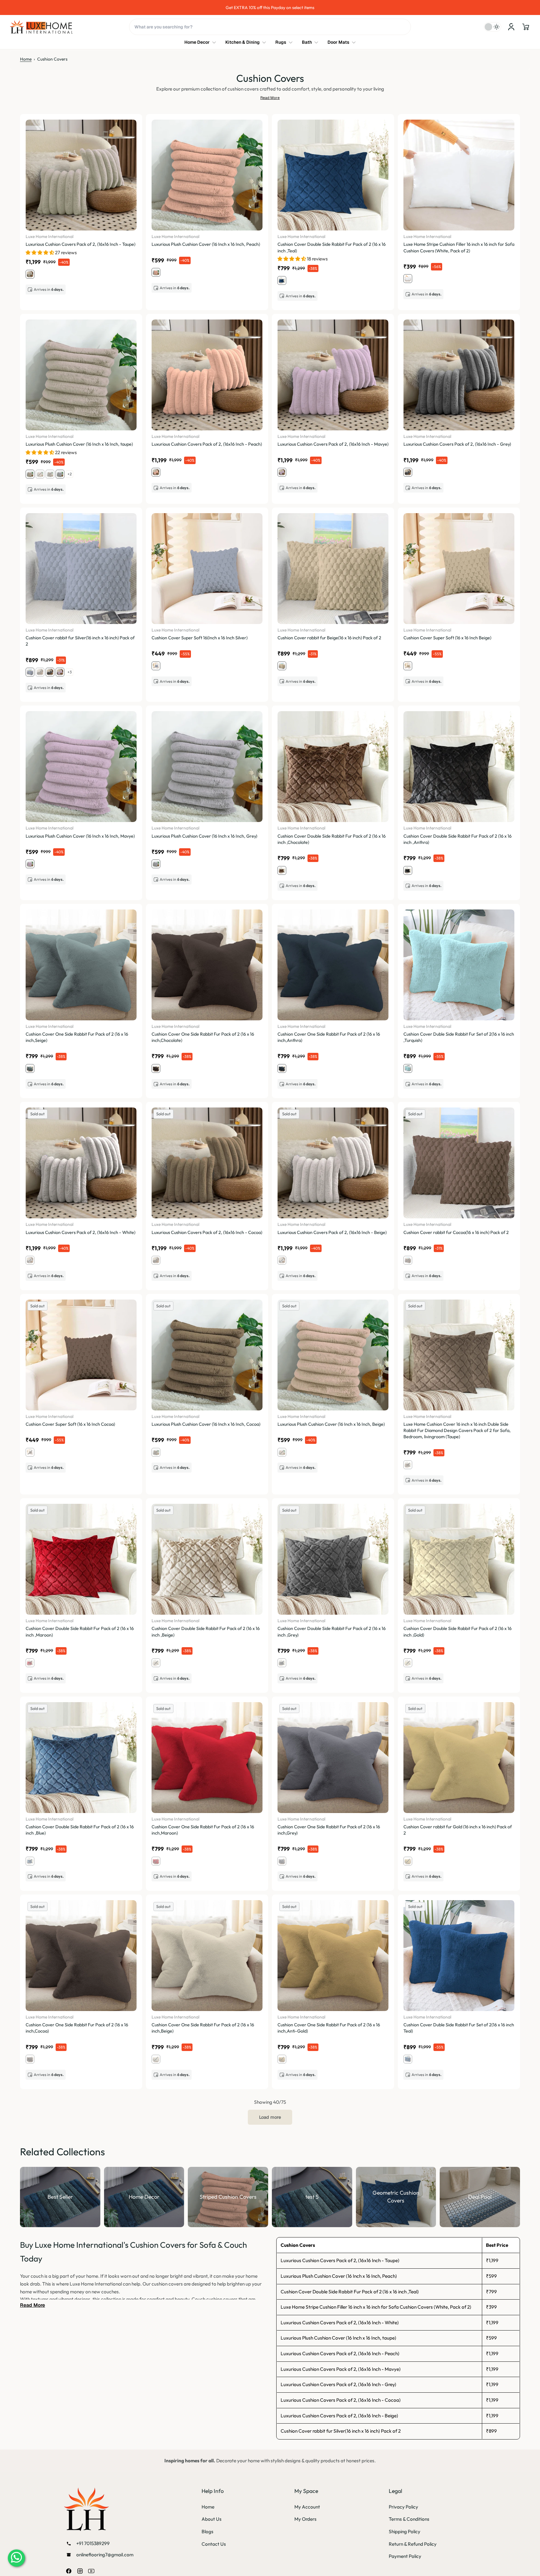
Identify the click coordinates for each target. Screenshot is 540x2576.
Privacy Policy (403, 2507)
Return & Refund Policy (413, 2544)
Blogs (207, 2531)
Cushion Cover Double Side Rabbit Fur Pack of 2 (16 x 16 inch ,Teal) (350, 2292)
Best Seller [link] (60, 2197)
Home (26, 59)
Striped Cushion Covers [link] (228, 2197)
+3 (70, 672)
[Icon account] (511, 27)
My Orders (305, 2519)
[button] (526, 27)
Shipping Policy (405, 2531)
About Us (212, 2519)
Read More (270, 98)
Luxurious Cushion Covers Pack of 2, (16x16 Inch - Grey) (338, 2384)
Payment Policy (405, 2556)
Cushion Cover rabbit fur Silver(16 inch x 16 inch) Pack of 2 (341, 2431)
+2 (70, 474)
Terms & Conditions (409, 2519)
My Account (307, 2507)
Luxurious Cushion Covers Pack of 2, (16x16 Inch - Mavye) (341, 2369)
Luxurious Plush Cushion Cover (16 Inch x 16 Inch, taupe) (338, 2338)
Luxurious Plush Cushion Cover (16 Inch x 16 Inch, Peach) (339, 2276)
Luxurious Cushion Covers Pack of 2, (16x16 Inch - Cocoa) (341, 2400)
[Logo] (41, 27)
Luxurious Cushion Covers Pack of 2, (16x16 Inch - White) (340, 2323)
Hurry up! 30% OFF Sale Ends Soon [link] (138, 7)
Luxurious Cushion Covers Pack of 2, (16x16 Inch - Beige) (339, 2416)
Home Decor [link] (144, 2197)
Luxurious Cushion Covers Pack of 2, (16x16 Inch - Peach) (340, 2353)
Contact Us (214, 2544)
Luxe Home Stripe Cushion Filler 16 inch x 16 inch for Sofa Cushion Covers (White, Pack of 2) (376, 2307)
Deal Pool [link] (480, 2197)
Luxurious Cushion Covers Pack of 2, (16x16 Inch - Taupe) (340, 2260)
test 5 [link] (312, 2197)
